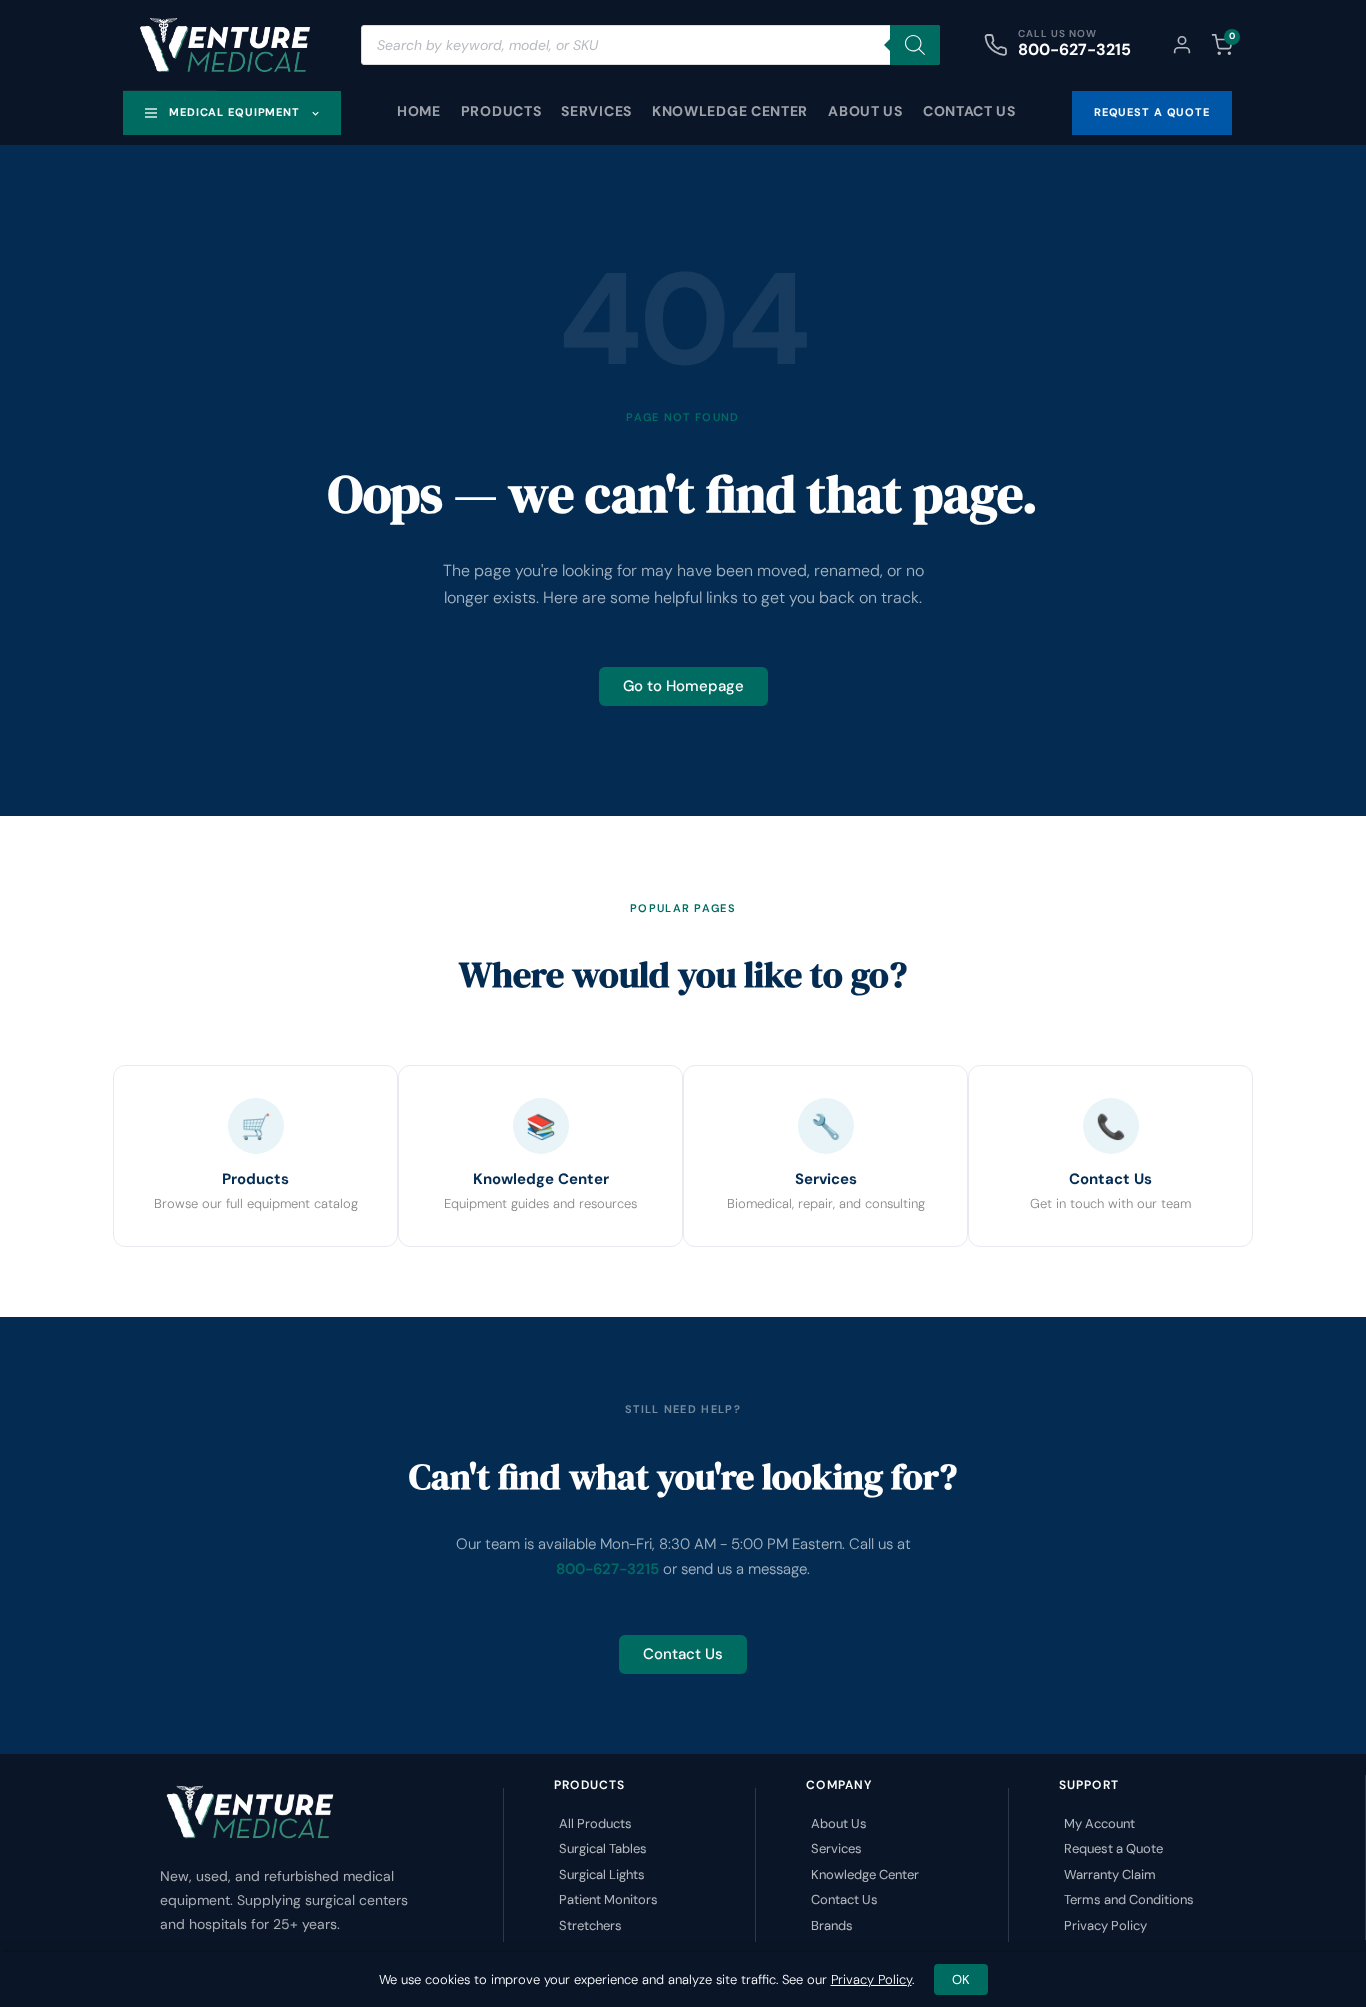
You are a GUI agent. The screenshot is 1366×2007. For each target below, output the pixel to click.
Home (419, 111)
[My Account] (1182, 45)
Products (501, 111)
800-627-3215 (1074, 49)
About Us (865, 111)
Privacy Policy (871, 1979)
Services (596, 111)
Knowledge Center (730, 111)
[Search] (915, 45)
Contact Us (969, 111)
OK (961, 1979)
